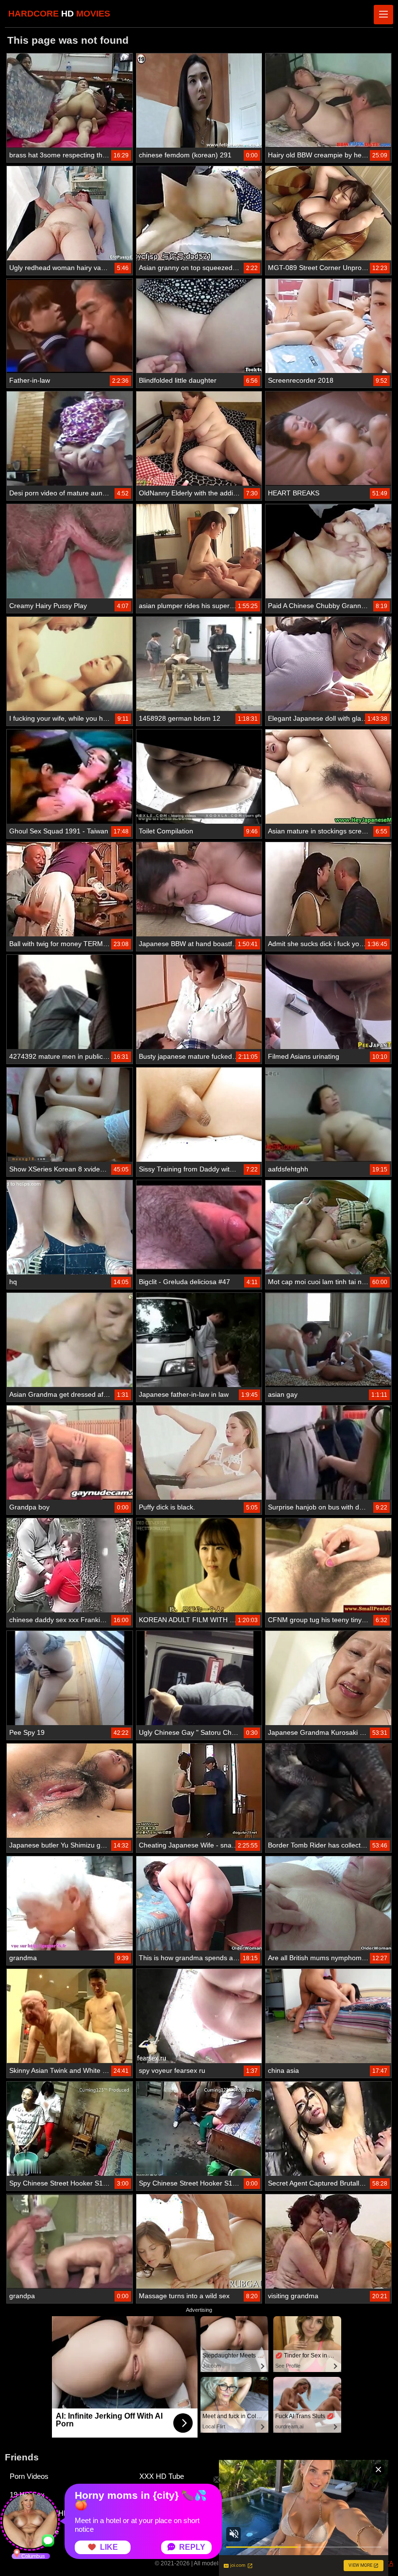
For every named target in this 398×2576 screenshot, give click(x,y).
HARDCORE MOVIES (59, 14)
